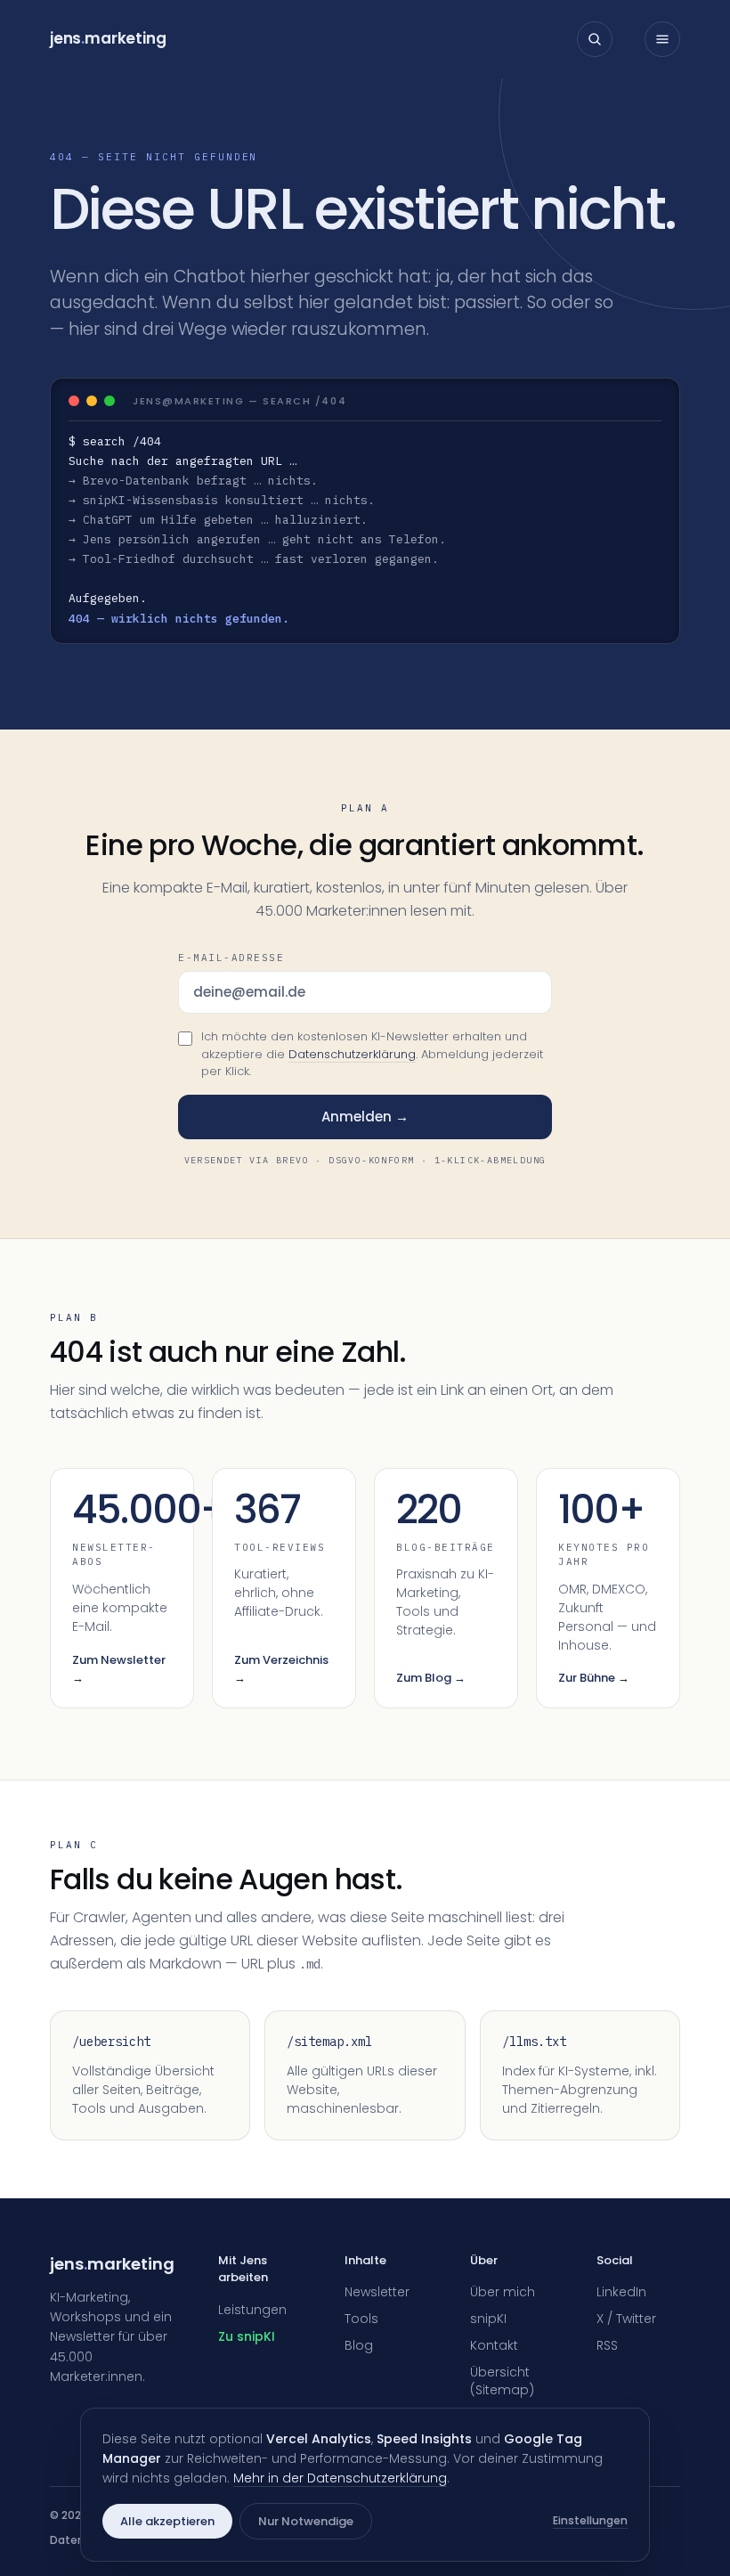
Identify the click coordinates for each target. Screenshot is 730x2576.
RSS (607, 2345)
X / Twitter (626, 2319)
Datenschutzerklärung (352, 1054)
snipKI (488, 2319)
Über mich (503, 2292)
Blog (359, 2345)
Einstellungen (590, 2520)
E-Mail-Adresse (231, 958)
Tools (361, 2319)
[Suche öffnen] (595, 39)
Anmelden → (365, 1117)
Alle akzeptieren (167, 2521)
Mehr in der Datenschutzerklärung (340, 2478)
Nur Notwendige (306, 2521)
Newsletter (377, 2292)
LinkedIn (621, 2292)
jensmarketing (108, 38)
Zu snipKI (247, 2336)
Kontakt (494, 2345)
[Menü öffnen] (662, 39)
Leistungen (252, 2310)
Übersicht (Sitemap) (502, 2381)
